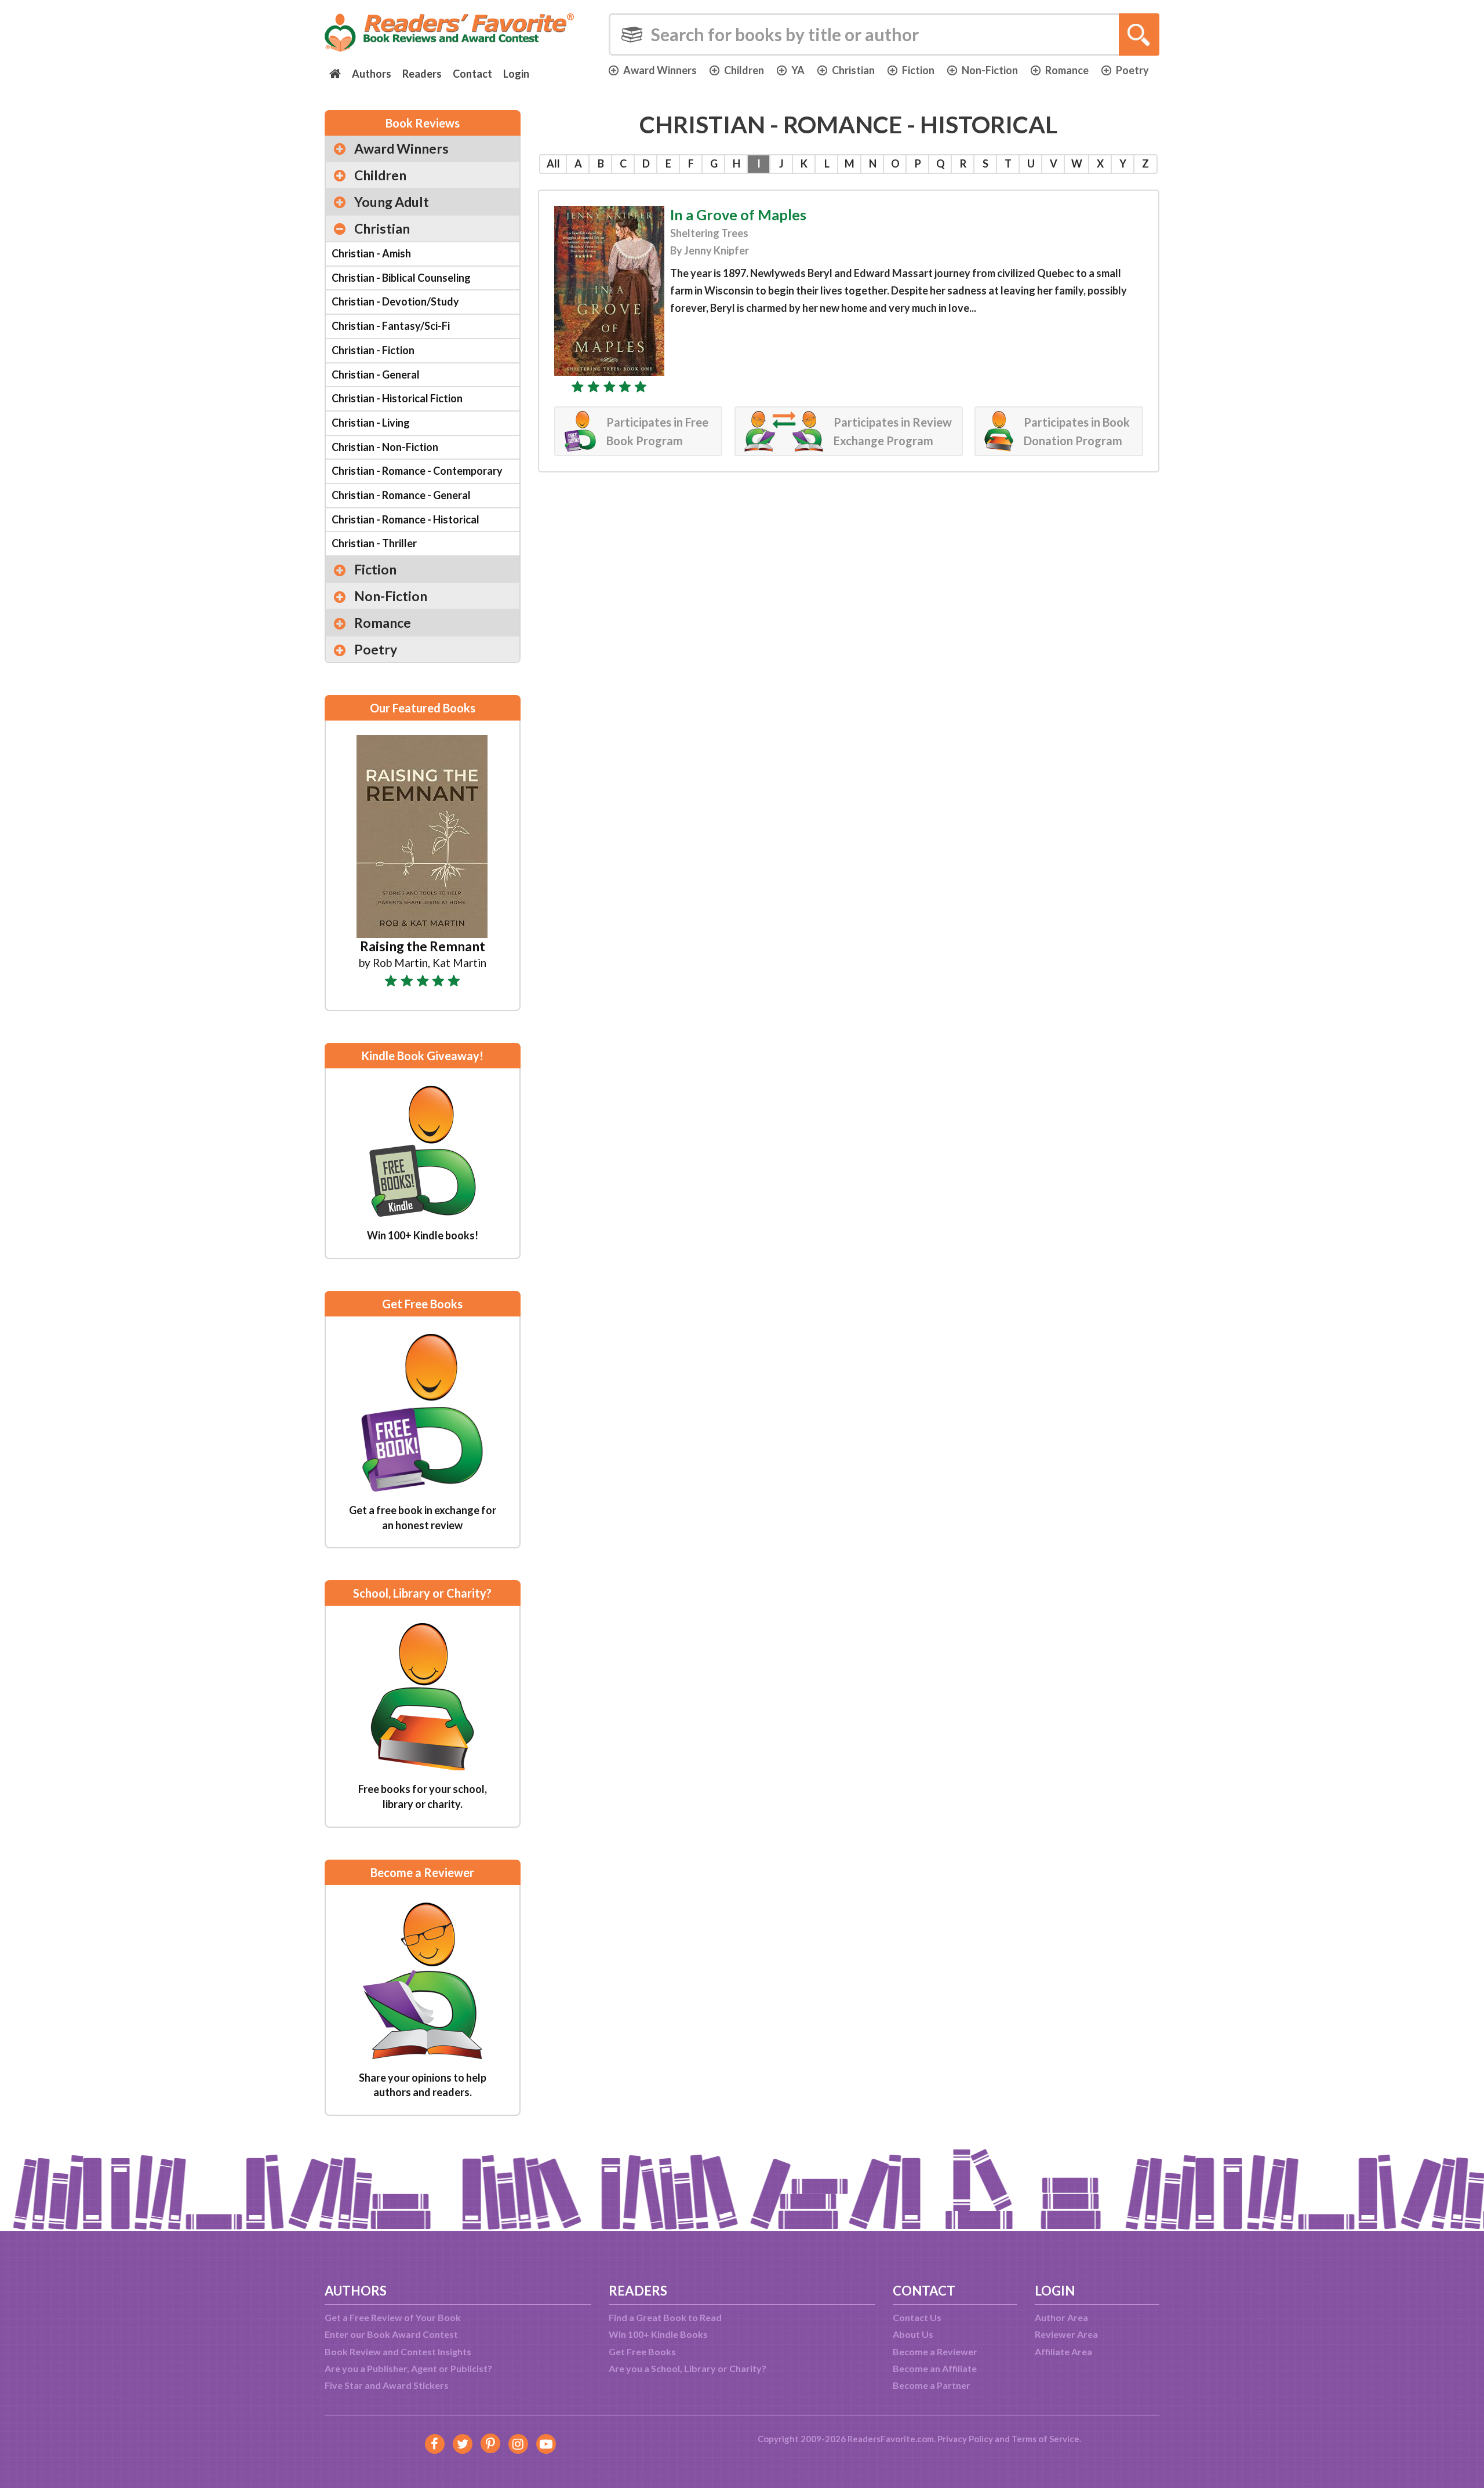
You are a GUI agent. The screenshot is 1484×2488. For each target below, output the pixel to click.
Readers (422, 74)
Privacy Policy (965, 2439)
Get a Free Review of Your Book (393, 2317)
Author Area (1061, 2317)
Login (516, 74)
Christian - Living (371, 423)
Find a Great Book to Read (665, 2317)
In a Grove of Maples (738, 214)
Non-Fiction (990, 70)
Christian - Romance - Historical (405, 519)
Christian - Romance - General (401, 495)
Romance (1067, 70)
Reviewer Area (1066, 2334)
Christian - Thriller (374, 543)
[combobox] (884, 34)
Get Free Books (642, 2351)
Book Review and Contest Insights (398, 2351)
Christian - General (376, 374)
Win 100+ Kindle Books (658, 2334)
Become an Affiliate (935, 2368)
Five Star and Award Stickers (387, 2385)
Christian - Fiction (373, 350)
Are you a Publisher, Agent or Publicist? (408, 2368)
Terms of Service (1045, 2439)
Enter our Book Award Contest (391, 2334)
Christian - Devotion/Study (395, 301)
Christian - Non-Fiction (385, 447)
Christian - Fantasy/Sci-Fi (391, 326)
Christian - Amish (371, 253)
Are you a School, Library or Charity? (688, 2368)
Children (744, 70)
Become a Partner (932, 2385)
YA (798, 70)
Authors (372, 74)
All (553, 163)
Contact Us (917, 2317)
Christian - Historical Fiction (397, 398)
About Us (913, 2334)
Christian (853, 70)
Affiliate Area (1063, 2351)
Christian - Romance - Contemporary (417, 471)
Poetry (1132, 70)
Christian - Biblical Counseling (401, 278)
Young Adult (392, 202)
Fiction (918, 70)
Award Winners (660, 70)
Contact (472, 74)
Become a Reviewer (935, 2351)
